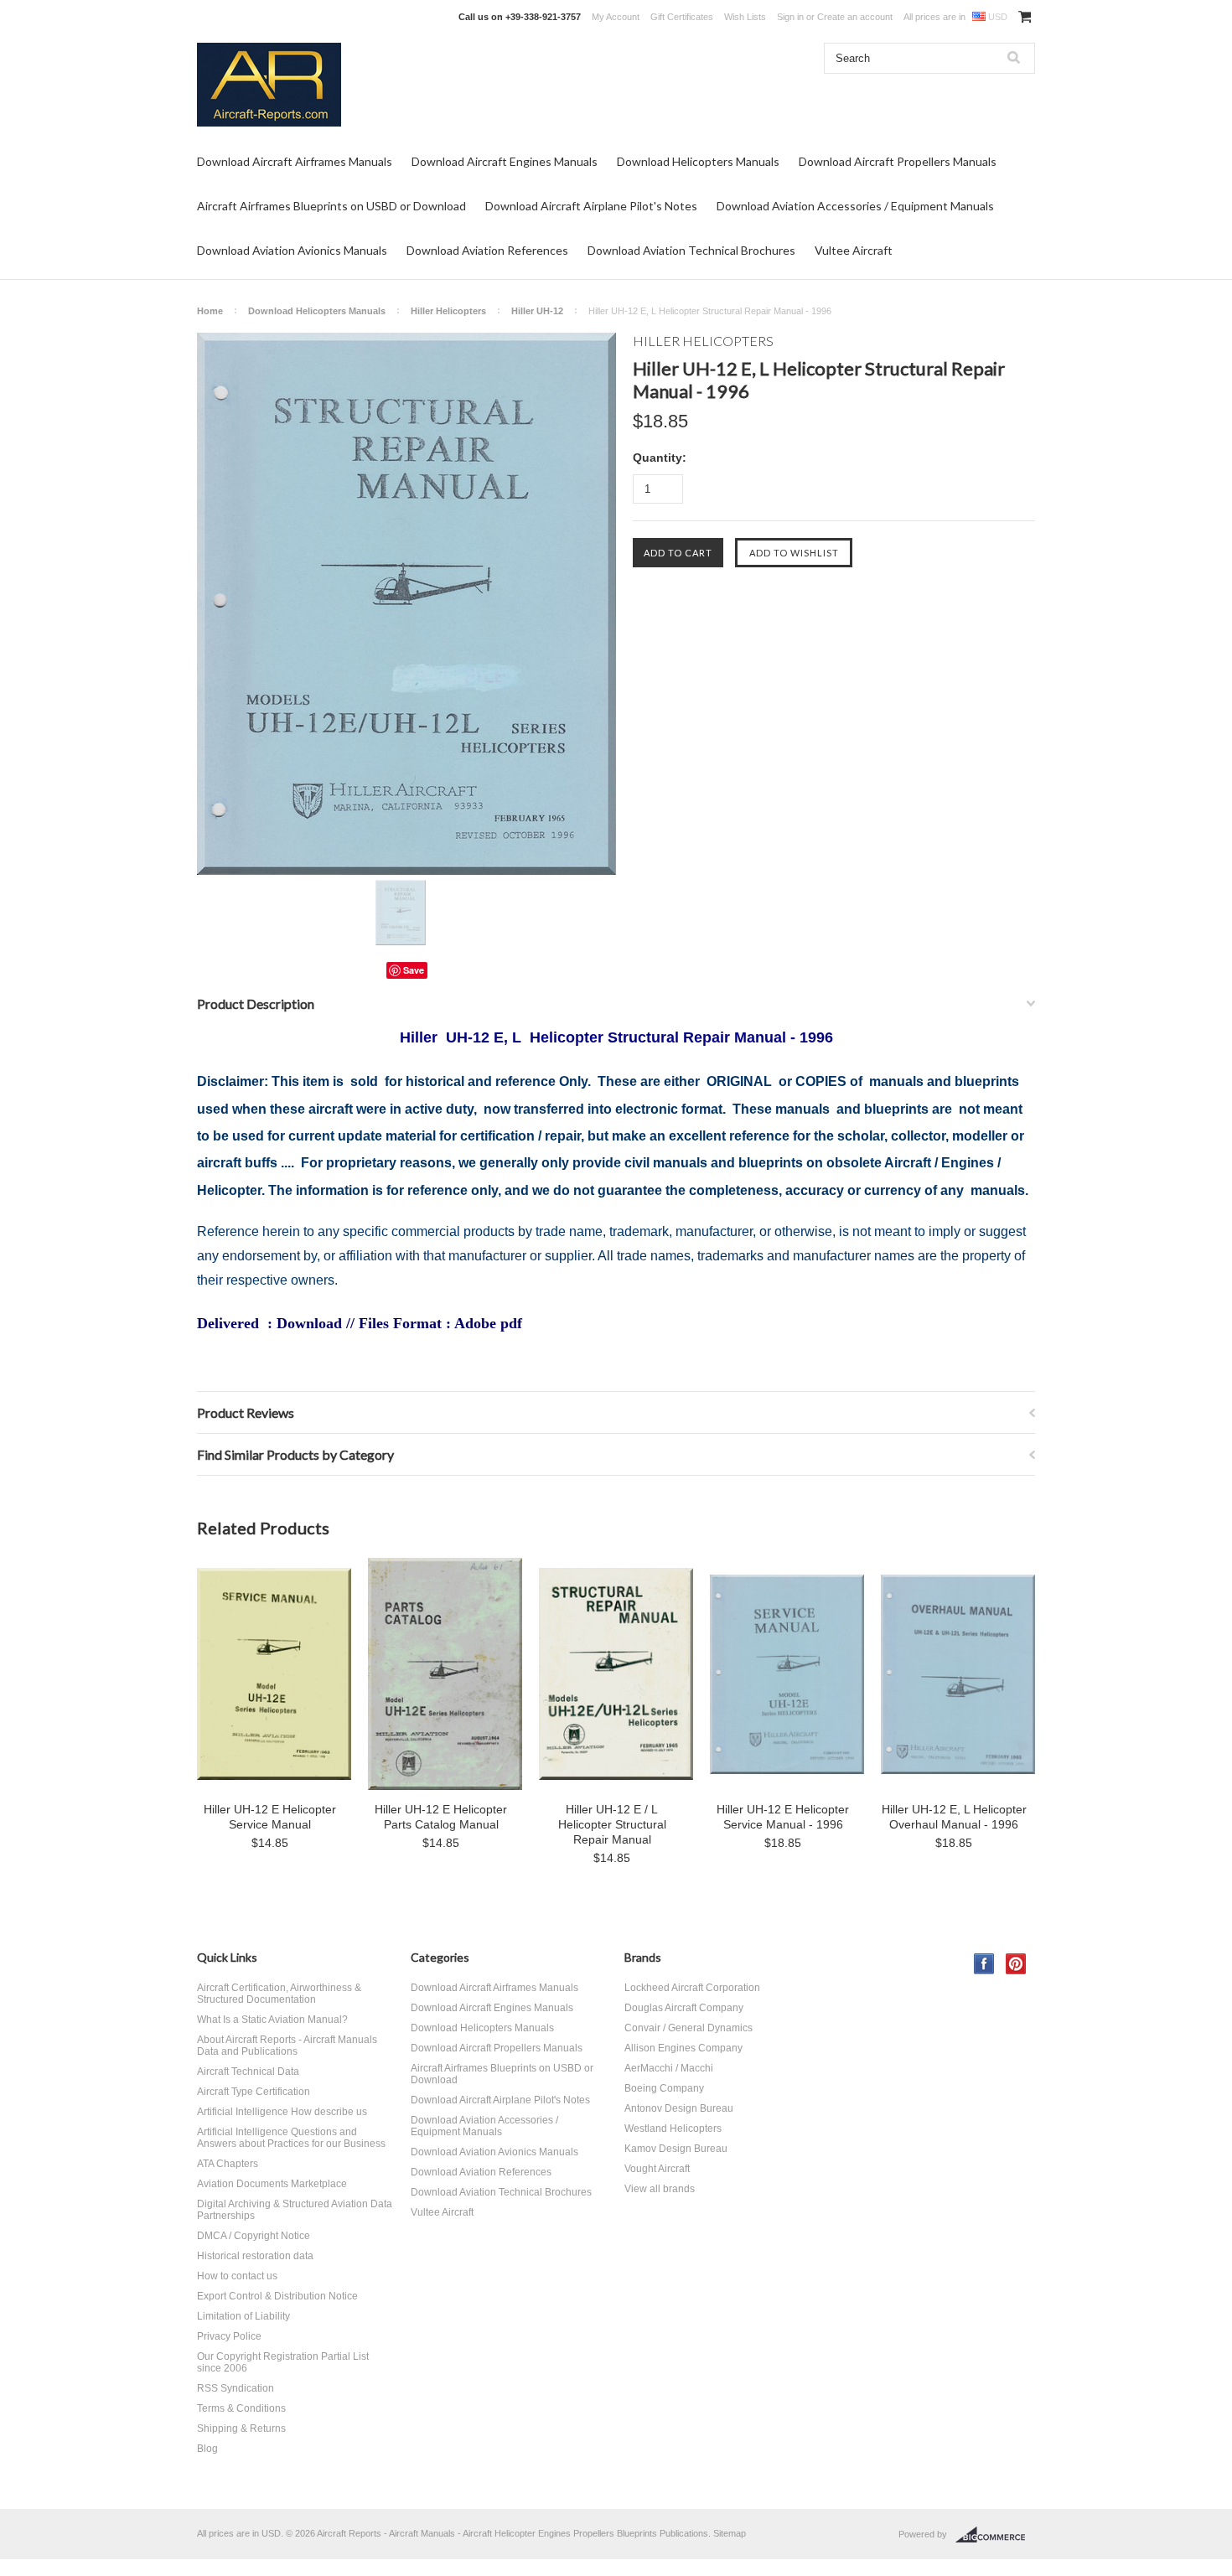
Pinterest (1016, 1964)
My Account (616, 17)
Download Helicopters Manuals (698, 161)
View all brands (660, 2189)
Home (210, 311)
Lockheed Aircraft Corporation (692, 1988)
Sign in (790, 17)
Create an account (855, 17)
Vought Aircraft (657, 2169)
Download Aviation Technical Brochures (691, 250)
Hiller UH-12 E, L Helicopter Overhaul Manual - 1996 (954, 1817)
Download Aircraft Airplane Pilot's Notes (591, 206)
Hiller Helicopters (448, 311)
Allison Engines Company (683, 2048)
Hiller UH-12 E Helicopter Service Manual (270, 1817)
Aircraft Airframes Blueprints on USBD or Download (331, 206)
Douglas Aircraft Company (684, 2008)
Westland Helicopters (673, 2129)
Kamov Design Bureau (676, 2149)
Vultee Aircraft (854, 250)
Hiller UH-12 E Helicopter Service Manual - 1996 (783, 1817)
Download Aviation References (487, 250)
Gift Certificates (682, 17)
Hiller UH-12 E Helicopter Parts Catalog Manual (441, 1817)
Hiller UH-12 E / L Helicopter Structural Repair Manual (612, 1824)
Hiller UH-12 (537, 311)
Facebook (984, 1964)
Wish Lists (745, 17)
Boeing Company (664, 2088)
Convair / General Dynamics (688, 2028)
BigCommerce (995, 2535)
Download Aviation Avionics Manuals (292, 250)
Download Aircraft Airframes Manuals (295, 161)
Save (414, 970)
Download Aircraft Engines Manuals (505, 161)
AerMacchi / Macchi (669, 2068)
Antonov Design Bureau (679, 2108)
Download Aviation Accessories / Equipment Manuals (855, 206)
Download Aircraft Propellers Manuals (898, 161)
